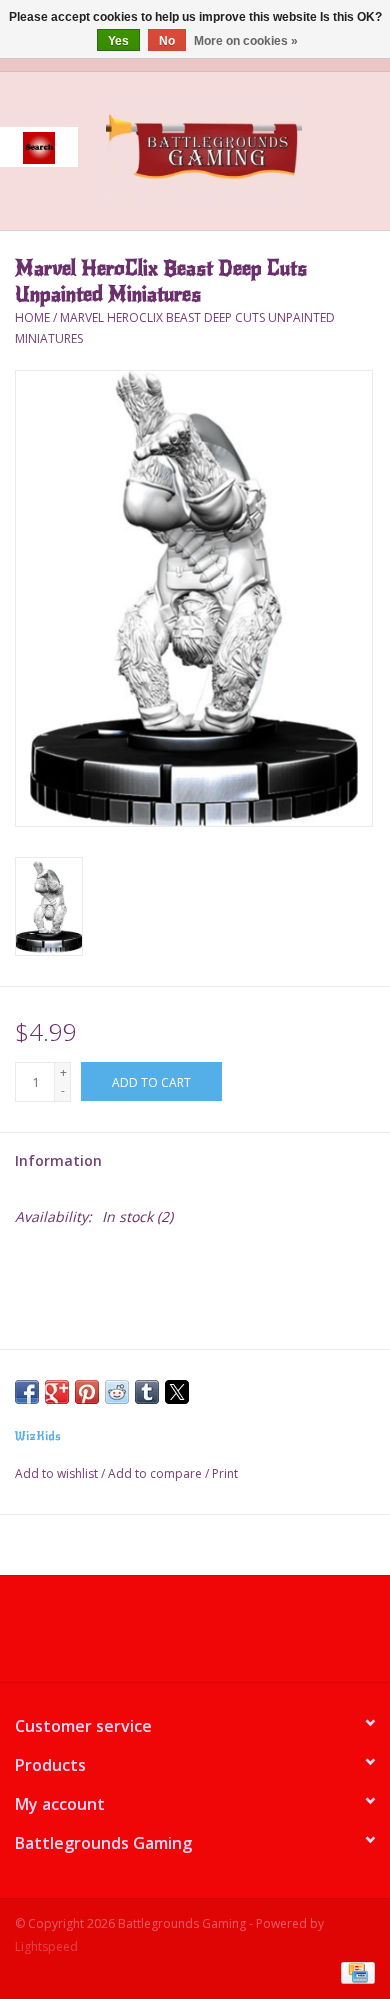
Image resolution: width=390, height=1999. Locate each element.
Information (58, 1160)
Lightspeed (46, 1946)
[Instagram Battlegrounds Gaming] (231, 1636)
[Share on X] (177, 1392)
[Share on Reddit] (117, 1392)
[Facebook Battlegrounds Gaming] (159, 1636)
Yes (118, 41)
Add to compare (156, 1473)
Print (225, 1473)
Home (32, 317)
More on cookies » (246, 41)
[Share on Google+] (57, 1392)
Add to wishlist (58, 1473)
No (167, 41)
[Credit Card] (354, 1971)
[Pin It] (87, 1392)
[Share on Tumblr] (147, 1392)
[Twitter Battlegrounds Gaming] (195, 1636)
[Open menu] (39, 147)
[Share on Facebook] (27, 1392)
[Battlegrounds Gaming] (234, 149)
